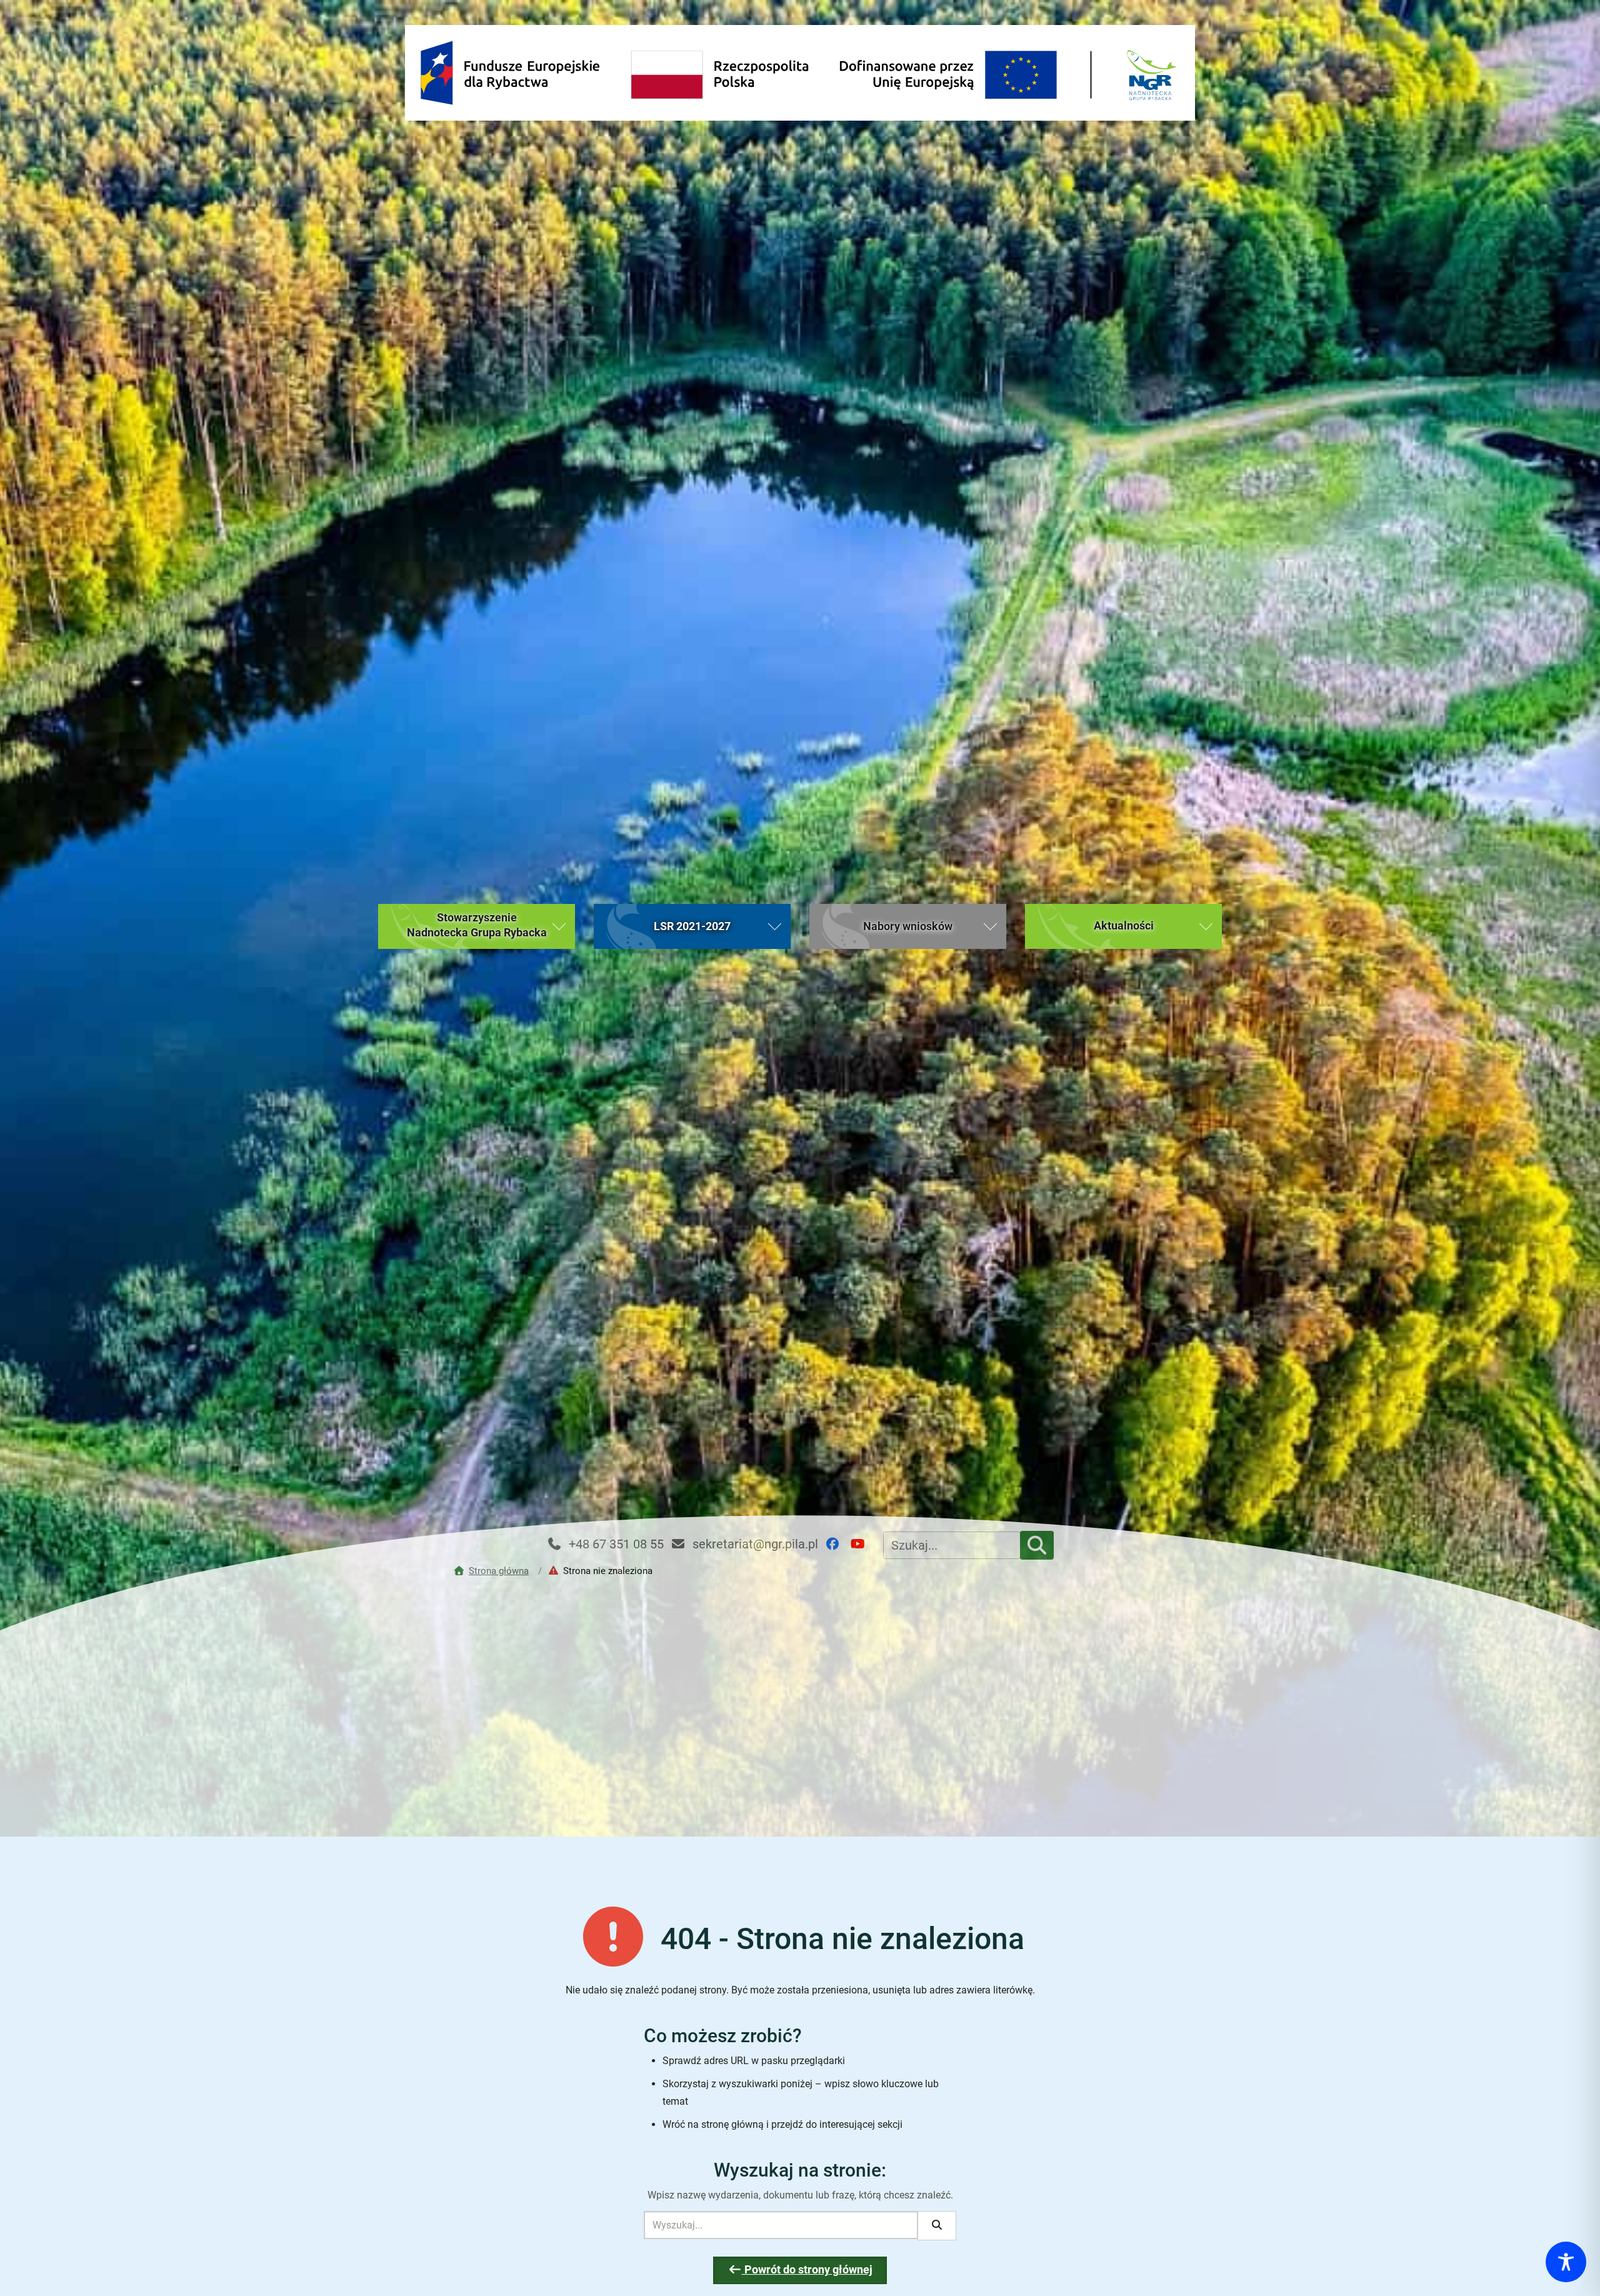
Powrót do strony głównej (807, 2270)
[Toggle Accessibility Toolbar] (1566, 2262)
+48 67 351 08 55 (615, 1544)
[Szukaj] (1037, 1545)
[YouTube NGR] (863, 1544)
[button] (477, 926)
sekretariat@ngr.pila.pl (754, 1544)
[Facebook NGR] (837, 1544)
